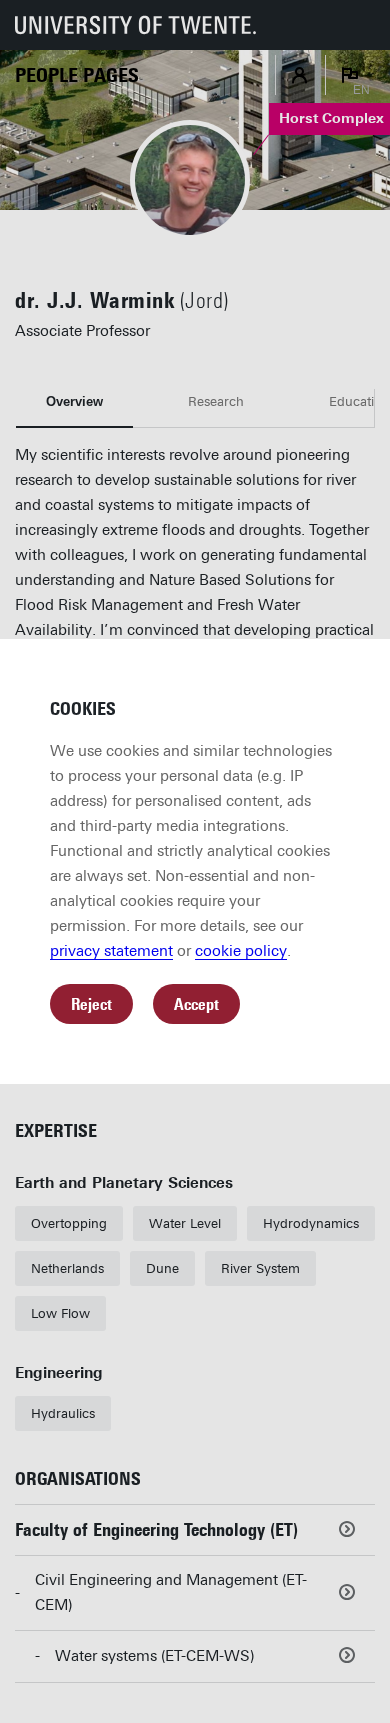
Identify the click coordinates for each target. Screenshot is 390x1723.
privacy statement (111, 951)
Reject (91, 1004)
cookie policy (241, 951)
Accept (196, 1004)
